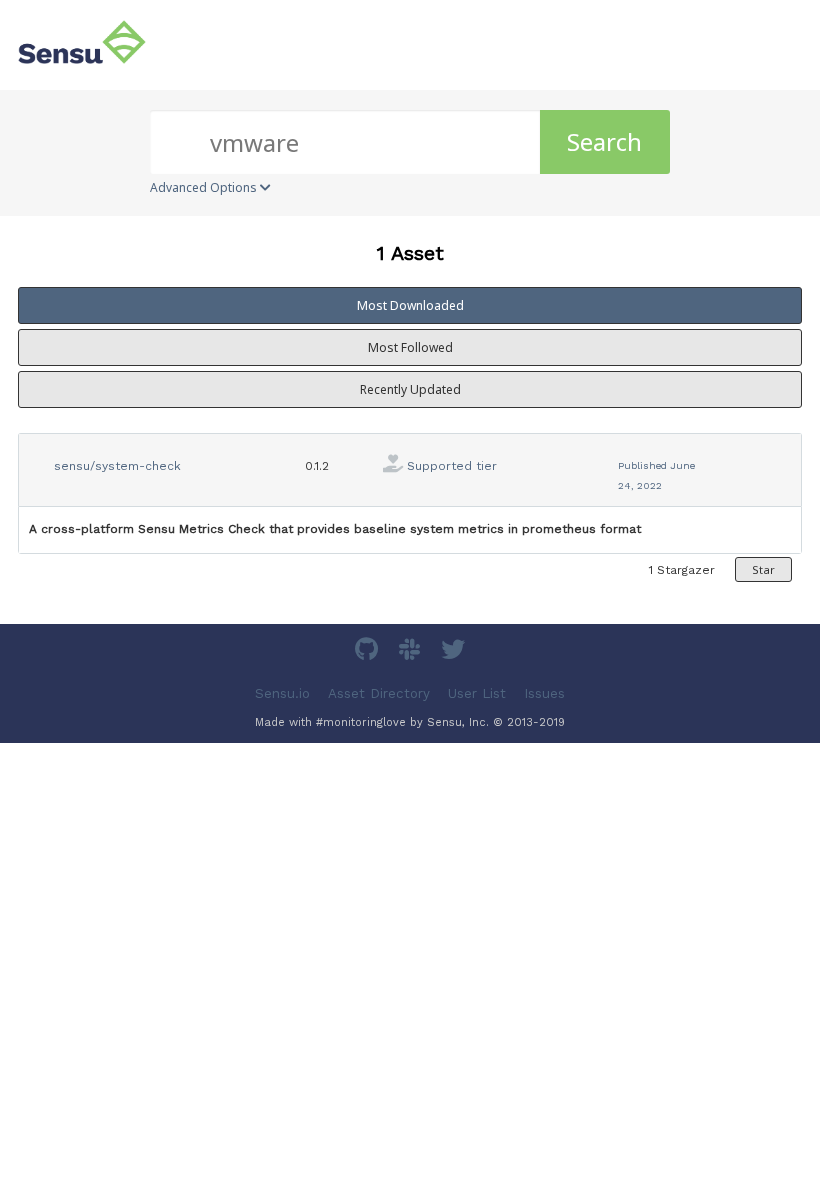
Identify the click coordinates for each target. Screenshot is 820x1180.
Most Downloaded (410, 305)
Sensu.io (282, 692)
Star (763, 569)
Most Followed (410, 347)
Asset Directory (379, 692)
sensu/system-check (117, 466)
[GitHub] (369, 652)
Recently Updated (410, 389)
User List (477, 692)
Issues (544, 692)
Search (604, 141)
